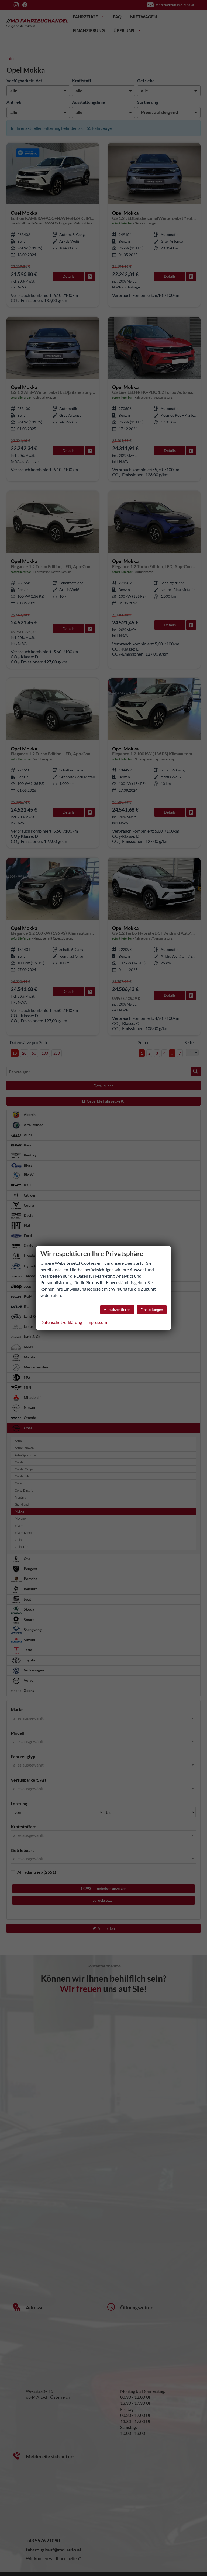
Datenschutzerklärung (61, 1322)
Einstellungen (152, 1310)
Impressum (97, 1322)
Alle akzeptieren (117, 1310)
